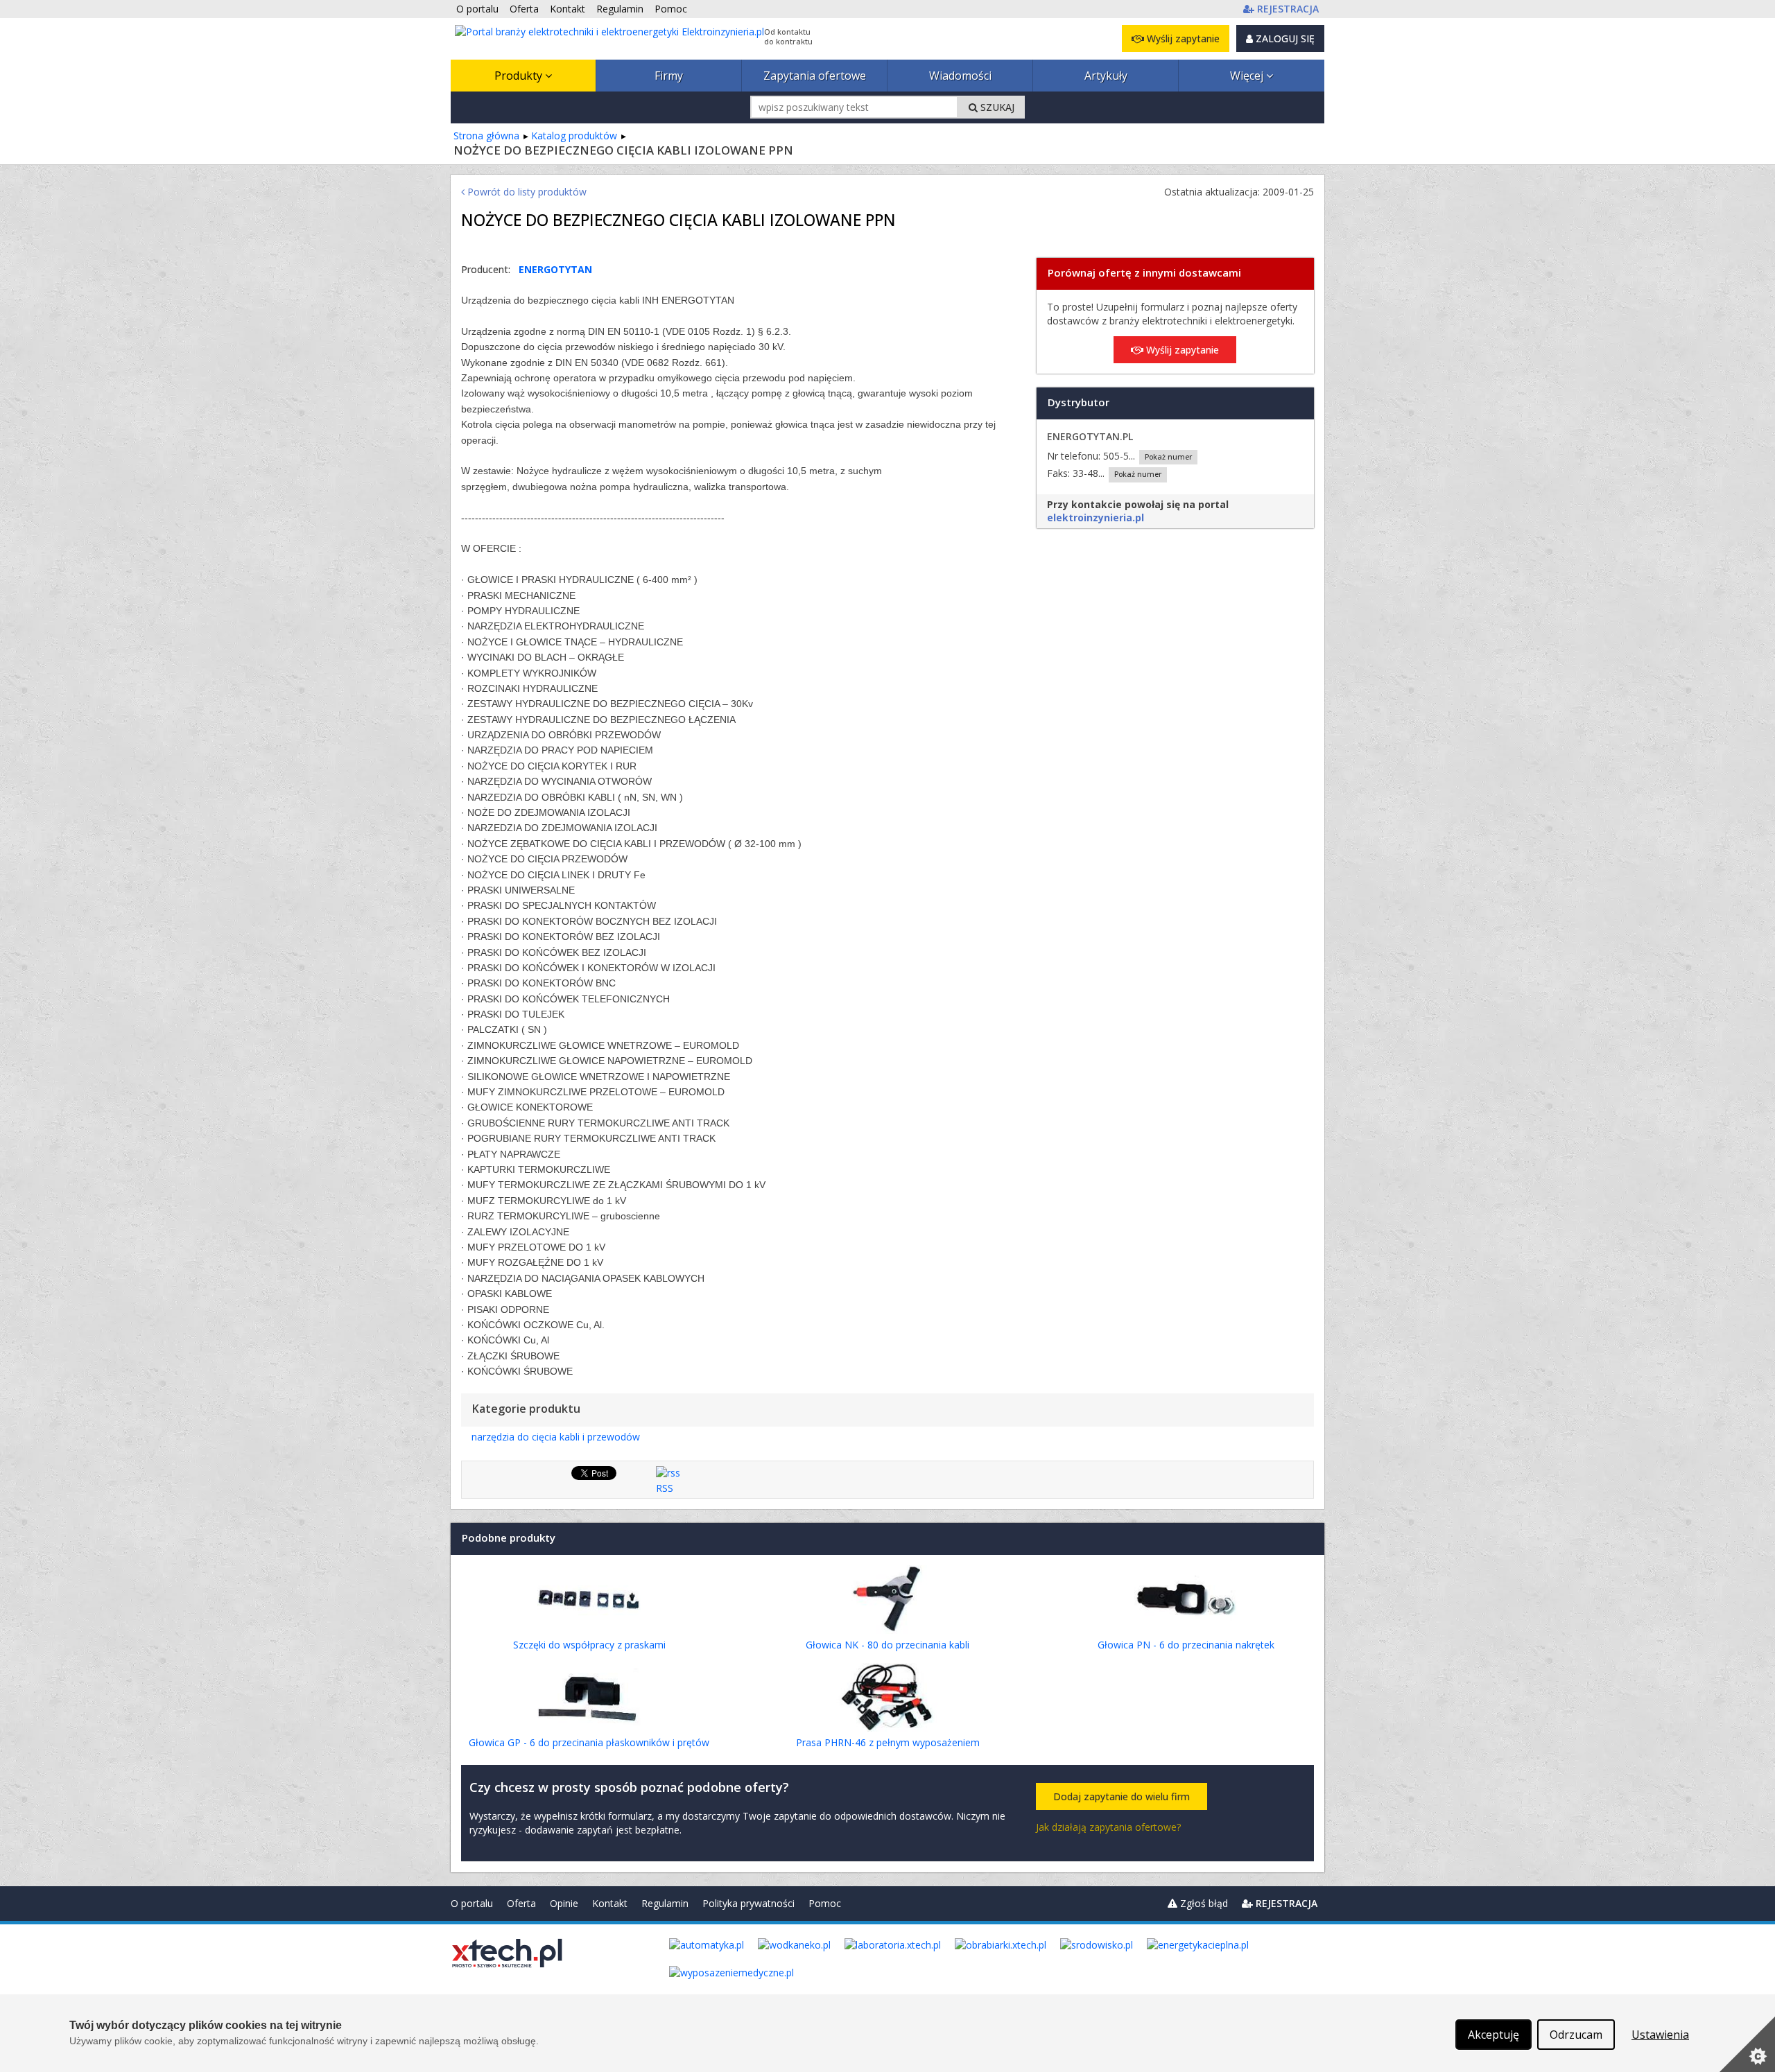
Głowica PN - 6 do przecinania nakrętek (1186, 1645)
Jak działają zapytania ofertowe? (1108, 1827)
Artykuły (1106, 76)
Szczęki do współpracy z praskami (589, 1645)
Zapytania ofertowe (815, 76)
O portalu (472, 1903)
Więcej (1248, 76)
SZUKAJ (996, 107)
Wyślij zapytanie (1182, 38)
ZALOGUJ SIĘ (1284, 38)
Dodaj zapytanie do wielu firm (1122, 1796)
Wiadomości (960, 76)
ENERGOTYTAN (555, 269)
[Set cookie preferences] (1747, 2044)
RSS (665, 1488)
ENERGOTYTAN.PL (1090, 436)
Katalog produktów (574, 136)
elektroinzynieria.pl (1096, 517)
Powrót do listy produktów (526, 192)
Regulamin (665, 1903)
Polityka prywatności (748, 1903)
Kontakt (610, 1903)
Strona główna (486, 136)
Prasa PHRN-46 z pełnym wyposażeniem (888, 1742)
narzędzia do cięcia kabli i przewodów (556, 1437)
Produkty (520, 76)
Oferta (521, 1903)
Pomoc (825, 1903)
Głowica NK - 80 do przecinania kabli (887, 1645)
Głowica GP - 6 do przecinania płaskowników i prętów (589, 1742)
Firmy (669, 76)
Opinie (564, 1903)
